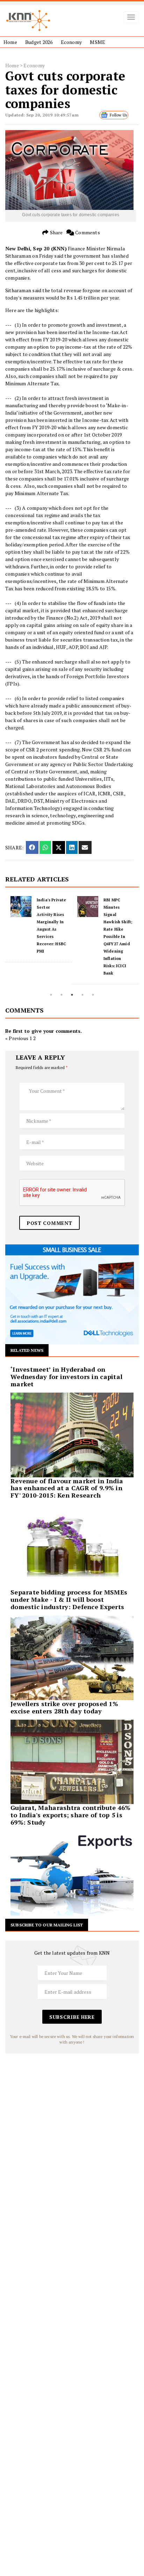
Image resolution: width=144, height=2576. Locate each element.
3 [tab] (72, 995)
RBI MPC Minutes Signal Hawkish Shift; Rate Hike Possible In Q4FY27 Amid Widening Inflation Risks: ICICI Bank (118, 937)
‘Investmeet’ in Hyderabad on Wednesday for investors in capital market (66, 1377)
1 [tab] (51, 995)
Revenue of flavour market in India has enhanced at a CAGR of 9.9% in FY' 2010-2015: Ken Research (67, 1488)
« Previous (17, 1038)
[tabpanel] (39, 929)
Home (10, 42)
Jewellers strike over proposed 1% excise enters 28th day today (64, 1707)
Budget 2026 (39, 42)
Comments (87, 232)
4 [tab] (82, 995)
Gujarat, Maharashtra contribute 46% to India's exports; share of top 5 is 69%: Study (70, 1815)
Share (56, 232)
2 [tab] (62, 995)
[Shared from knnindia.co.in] (85, 847)
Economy (71, 42)
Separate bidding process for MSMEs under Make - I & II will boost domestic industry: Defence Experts (69, 1599)
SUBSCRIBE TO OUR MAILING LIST (47, 1925)
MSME (98, 42)
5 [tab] (93, 995)
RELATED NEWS (27, 1350)
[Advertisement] (72, 2126)
